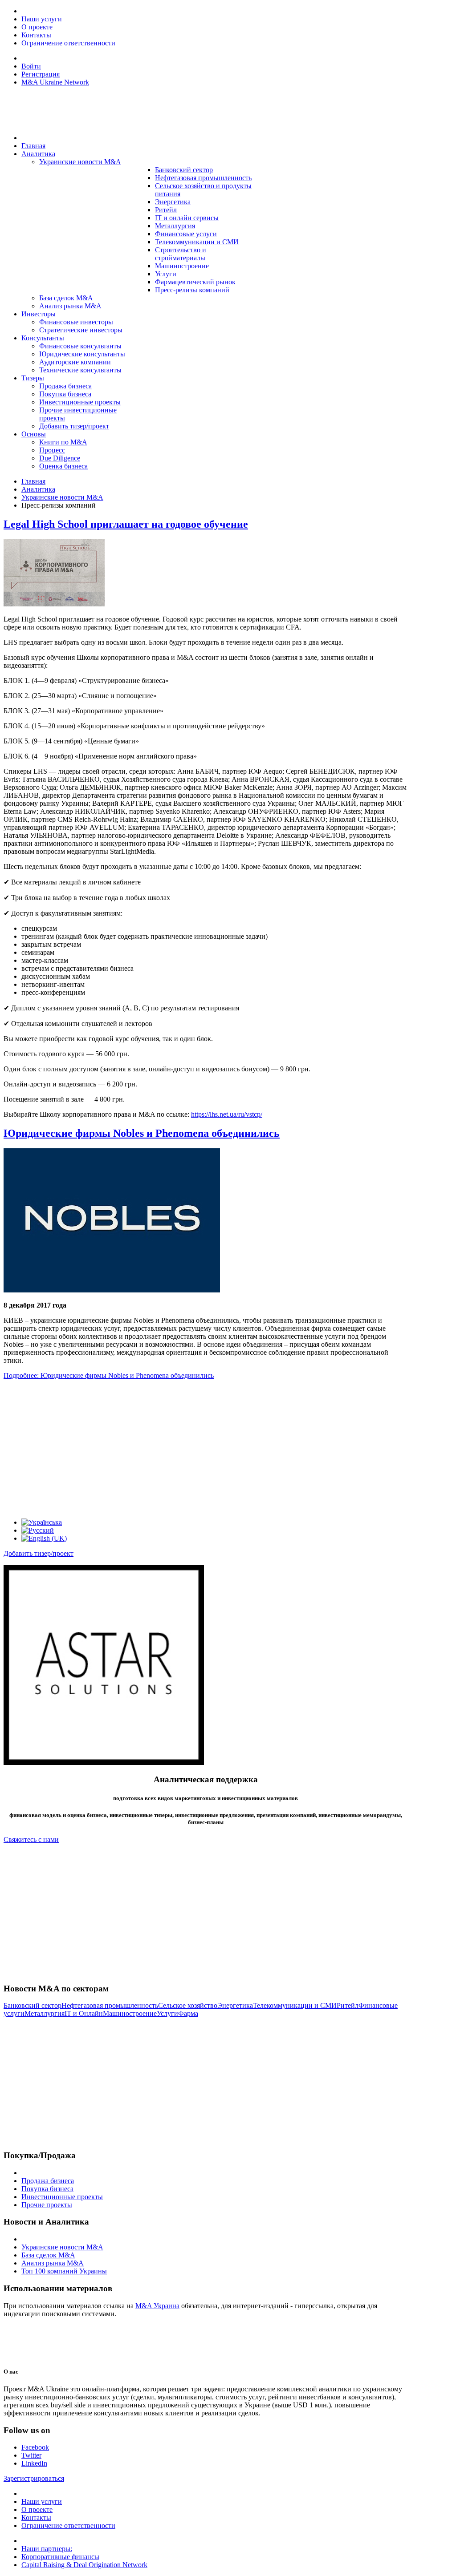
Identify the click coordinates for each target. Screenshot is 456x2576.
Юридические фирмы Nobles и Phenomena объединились (142, 1133)
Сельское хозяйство (188, 2005)
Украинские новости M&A (62, 497)
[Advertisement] (206, 1449)
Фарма (188, 2013)
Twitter (31, 2455)
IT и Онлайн (84, 2013)
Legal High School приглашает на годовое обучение (126, 524)
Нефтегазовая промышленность (110, 2005)
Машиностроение (130, 2013)
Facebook (35, 2447)
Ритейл (348, 2005)
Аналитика (38, 489)
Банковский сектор (33, 2005)
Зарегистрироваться (34, 2478)
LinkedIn (34, 2463)
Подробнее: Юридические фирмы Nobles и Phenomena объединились (109, 1375)
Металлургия (45, 2013)
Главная (33, 481)
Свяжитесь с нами (31, 1839)
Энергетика (235, 2005)
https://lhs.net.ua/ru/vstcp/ (227, 1114)
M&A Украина (157, 2306)
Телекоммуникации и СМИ (295, 2005)
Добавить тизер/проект (39, 1553)
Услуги (167, 2013)
